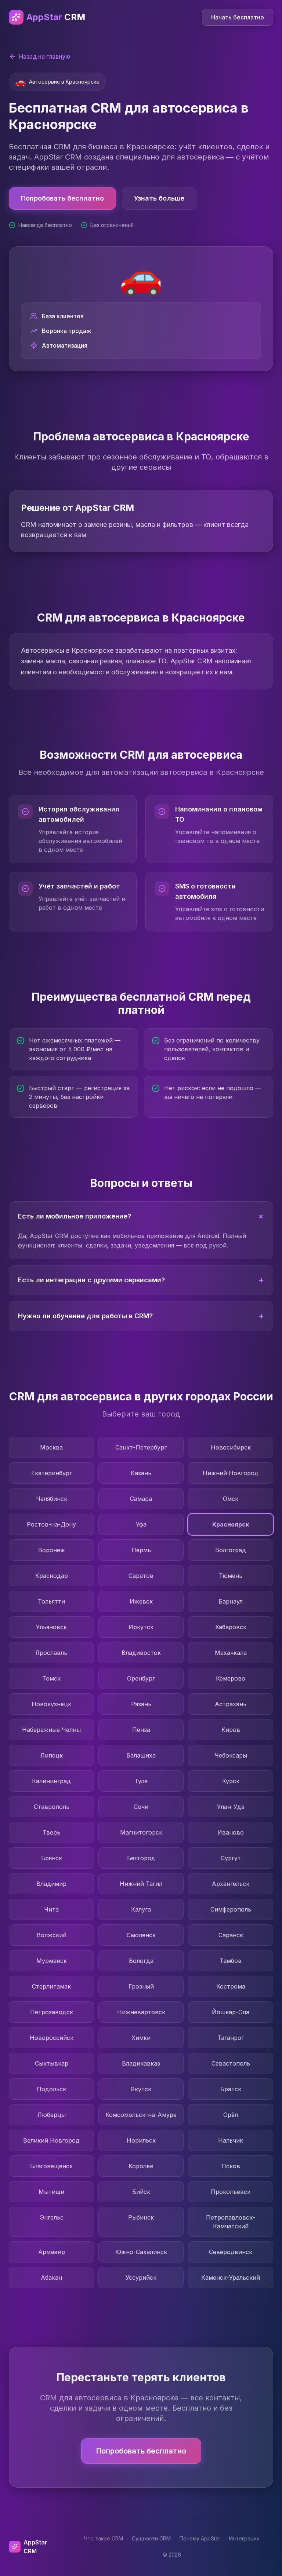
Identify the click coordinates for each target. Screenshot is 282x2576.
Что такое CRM (104, 2538)
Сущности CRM (151, 2538)
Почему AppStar (200, 2538)
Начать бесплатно (238, 17)
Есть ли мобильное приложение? (142, 1216)
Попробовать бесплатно (62, 198)
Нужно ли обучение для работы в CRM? (141, 1316)
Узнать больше (159, 198)
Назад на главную (45, 56)
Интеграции (244, 2538)
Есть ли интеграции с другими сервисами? (141, 1280)
